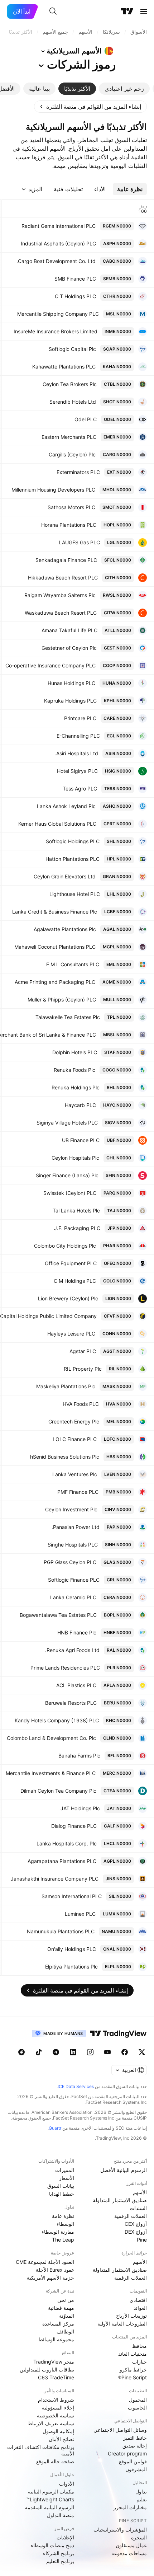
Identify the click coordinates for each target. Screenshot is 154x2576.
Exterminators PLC (78, 472)
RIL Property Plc (83, 1369)
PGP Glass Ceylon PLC (70, 1562)
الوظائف (65, 2331)
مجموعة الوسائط (56, 2339)
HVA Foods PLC (81, 1404)
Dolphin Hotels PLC (75, 1052)
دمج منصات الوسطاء (52, 2545)
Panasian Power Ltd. (76, 1527)
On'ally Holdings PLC (72, 1949)
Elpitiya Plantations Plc (71, 1967)
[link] (90, 107)
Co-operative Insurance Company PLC (50, 665)
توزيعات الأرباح (131, 2316)
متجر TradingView (54, 2362)
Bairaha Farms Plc (79, 1756)
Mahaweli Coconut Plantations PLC (55, 947)
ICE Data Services (76, 2086)
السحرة (139, 2537)
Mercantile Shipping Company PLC (58, 314)
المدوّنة (67, 2316)
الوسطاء (65, 2224)
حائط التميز (135, 2438)
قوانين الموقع (133, 2461)
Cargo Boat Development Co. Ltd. (56, 261)
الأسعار (67, 2178)
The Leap (63, 2240)
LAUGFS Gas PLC (79, 542)
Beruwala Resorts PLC (71, 1703)
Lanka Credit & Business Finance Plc (55, 912)
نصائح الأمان (61, 2439)
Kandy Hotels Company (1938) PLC (57, 1720)
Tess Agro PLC (80, 789)
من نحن (66, 2300)
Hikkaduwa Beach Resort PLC (63, 578)
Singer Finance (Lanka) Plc (67, 1175)
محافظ (139, 2346)
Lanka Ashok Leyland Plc (66, 806)
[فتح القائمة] (144, 11)
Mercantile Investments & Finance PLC (51, 1773)
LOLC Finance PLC (75, 1439)
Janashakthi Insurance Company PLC (55, 1879)
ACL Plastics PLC (76, 1685)
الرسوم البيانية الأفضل (124, 2170)
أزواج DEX (136, 2232)
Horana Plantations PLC (69, 525)
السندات (138, 2208)
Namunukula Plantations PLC (61, 1931)
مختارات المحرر (130, 2507)
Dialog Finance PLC (74, 1826)
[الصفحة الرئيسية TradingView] (127, 11)
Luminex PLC (80, 1914)
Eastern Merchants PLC (69, 437)
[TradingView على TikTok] (39, 2052)
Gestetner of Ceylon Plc (69, 648)
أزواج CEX (136, 2224)
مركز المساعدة (58, 2324)
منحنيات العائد (133, 2354)
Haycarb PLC (80, 1105)
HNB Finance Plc (77, 1632)
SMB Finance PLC (75, 279)
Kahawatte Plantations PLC (64, 367)
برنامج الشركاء (59, 2553)
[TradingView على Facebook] (125, 2052)
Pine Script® (133, 2377)
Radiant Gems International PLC (59, 226)
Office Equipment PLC (71, 1263)
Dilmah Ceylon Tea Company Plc (58, 1791)
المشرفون (136, 2469)
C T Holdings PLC (75, 296)
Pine (142, 2240)
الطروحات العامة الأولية (122, 2324)
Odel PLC (86, 419)
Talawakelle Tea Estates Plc (68, 1017)
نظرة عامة (63, 2216)
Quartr (55, 2128)
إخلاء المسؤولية (58, 2408)
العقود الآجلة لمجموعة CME (45, 2262)
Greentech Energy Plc (74, 1421)
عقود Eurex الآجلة (55, 2270)
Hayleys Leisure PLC (71, 1334)
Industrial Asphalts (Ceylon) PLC (58, 243)
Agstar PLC (83, 1351)
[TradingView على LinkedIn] (73, 2052)
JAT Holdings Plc (80, 1808)
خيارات (139, 2362)
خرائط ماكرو (133, 2369)
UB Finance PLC (81, 1140)
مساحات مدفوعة (129, 2553)
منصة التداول (61, 2515)
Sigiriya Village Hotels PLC (67, 1123)
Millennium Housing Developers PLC (53, 490)
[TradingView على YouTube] (107, 2052)
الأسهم (140, 2192)
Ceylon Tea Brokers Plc (70, 384)
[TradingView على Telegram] (56, 2052)
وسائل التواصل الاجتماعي (120, 2430)
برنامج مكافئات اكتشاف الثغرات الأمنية (41, 2450)
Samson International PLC (72, 1896)
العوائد (140, 2308)
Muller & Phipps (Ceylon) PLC (62, 1000)
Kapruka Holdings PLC (70, 701)
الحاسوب (137, 2408)
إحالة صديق (135, 2446)
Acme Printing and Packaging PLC (55, 982)
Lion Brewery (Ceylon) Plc (68, 1298)
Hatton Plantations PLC (73, 859)
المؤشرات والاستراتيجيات (120, 2530)
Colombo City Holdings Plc (65, 1246)
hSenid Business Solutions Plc (65, 1457)
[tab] (124, 89)
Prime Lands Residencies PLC (65, 1668)
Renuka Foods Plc (74, 1070)
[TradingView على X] (142, 2052)
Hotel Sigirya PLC (77, 771)
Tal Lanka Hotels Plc (76, 1210)
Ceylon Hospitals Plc (75, 1158)
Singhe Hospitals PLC (73, 1545)
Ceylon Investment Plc (71, 1509)
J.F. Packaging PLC (77, 1228)
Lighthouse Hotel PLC (75, 894)
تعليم (142, 2499)
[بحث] (53, 11)
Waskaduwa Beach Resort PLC (61, 613)
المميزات (65, 2170)
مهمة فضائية (61, 2308)
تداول (141, 2491)
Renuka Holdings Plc (76, 1087)
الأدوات (67, 2484)
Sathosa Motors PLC (71, 507)
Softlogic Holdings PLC (73, 841)
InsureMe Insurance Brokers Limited (56, 331)
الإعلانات (65, 2537)
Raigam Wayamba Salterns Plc (60, 595)
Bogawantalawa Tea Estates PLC (58, 1615)
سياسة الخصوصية (56, 2415)
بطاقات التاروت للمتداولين (47, 2369)
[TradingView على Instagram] (90, 2052)
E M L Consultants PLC (73, 964)
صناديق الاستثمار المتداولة (120, 2200)
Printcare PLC (80, 718)
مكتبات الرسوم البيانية (51, 2491)
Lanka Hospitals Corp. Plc (67, 1843)
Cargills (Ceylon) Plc (72, 454)
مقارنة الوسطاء (58, 2232)
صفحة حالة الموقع (55, 2461)
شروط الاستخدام (56, 2400)
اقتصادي (138, 2300)
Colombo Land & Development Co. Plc (51, 1738)
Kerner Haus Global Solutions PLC (57, 824)
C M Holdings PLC (75, 1281)
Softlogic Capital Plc (72, 349)
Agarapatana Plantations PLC (62, 1861)
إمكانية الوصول (58, 2431)
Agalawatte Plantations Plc (65, 929)
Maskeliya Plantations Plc (66, 1386)
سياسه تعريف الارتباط (51, 2423)
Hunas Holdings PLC (71, 683)
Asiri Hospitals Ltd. (76, 753)
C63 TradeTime (56, 2377)
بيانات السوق (61, 2186)
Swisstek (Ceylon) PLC (70, 1193)
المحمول (138, 2400)
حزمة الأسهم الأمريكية (50, 2278)
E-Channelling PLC (78, 736)
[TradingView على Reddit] (21, 2052)
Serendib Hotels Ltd (73, 402)
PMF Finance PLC (78, 1492)
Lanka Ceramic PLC (73, 1597)
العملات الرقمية (131, 2216)
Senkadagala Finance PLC (66, 560)
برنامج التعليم (60, 2561)
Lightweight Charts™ (50, 2499)
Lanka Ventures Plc (75, 1474)
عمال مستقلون (131, 2545)
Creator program (127, 2453)
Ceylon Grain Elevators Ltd (65, 876)
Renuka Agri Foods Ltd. (72, 1650)
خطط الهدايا (62, 2194)
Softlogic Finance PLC (74, 1580)
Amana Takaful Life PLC (69, 630)
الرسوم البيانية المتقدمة (49, 2507)
